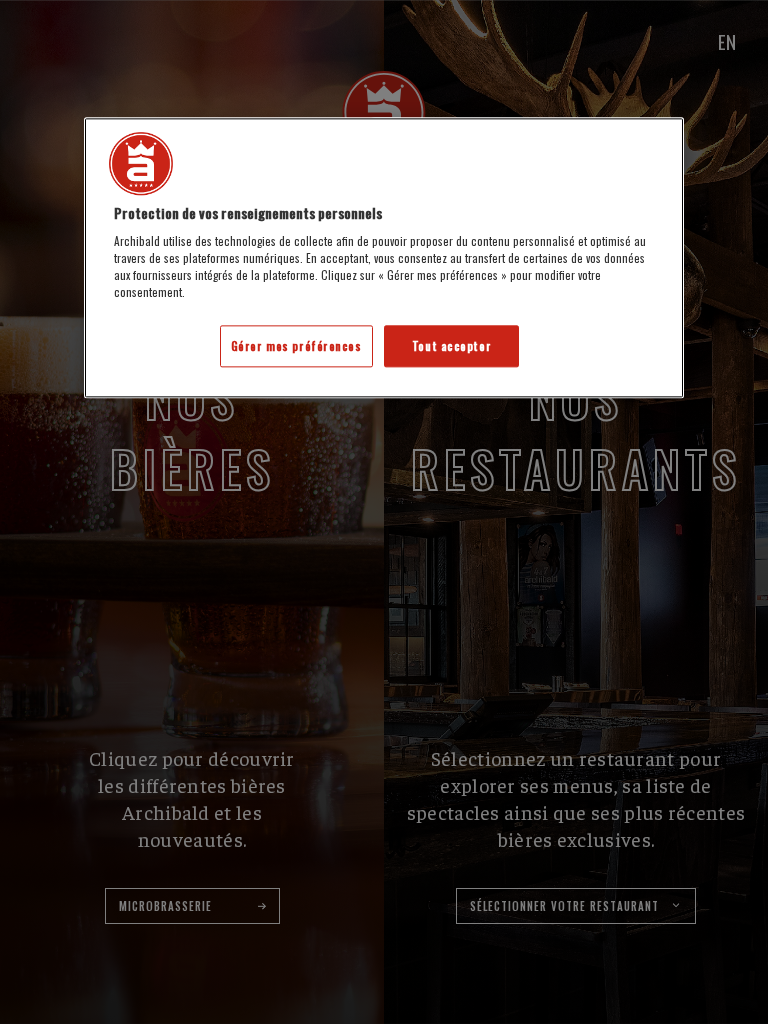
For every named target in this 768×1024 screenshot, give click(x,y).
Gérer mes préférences (296, 346)
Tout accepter (451, 346)
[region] (384, 258)
